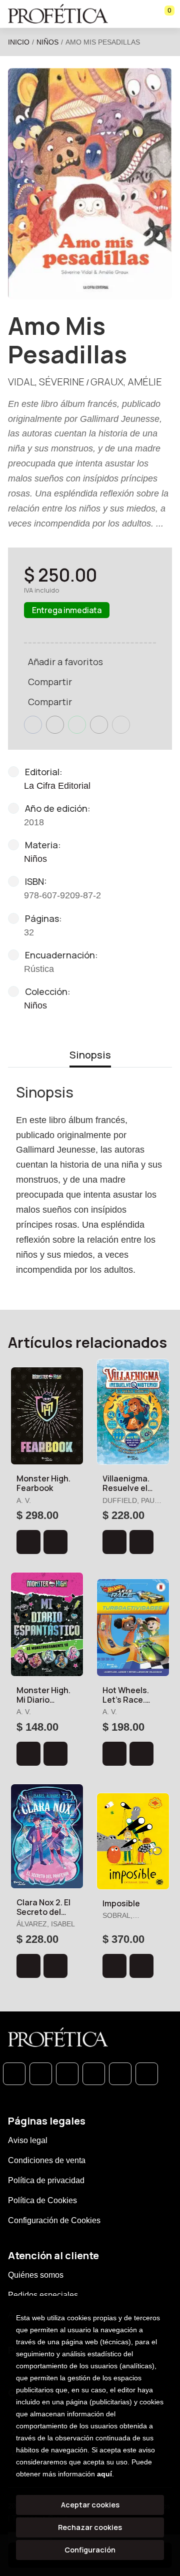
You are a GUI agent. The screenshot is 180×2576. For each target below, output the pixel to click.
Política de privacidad (46, 2180)
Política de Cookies (42, 2200)
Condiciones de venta (47, 2160)
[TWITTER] (67, 2074)
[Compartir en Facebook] (33, 725)
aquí (104, 2474)
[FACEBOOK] (41, 2074)
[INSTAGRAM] (94, 2074)
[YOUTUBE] (147, 2074)
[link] (55, 1542)
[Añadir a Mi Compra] (28, 1542)
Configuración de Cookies (54, 2220)
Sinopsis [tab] (90, 1055)
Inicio (19, 42)
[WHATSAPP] (14, 2074)
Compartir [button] (50, 682)
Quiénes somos (36, 2275)
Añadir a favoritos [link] (65, 662)
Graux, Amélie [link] (126, 382)
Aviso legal (28, 2140)
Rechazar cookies (90, 2527)
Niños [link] (35, 1005)
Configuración (90, 2550)
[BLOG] (120, 2074)
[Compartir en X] (55, 725)
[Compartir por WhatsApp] (77, 725)
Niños (47, 42)
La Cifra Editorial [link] (57, 786)
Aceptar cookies (90, 2505)
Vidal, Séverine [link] (46, 382)
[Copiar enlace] (121, 725)
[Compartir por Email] (99, 725)
